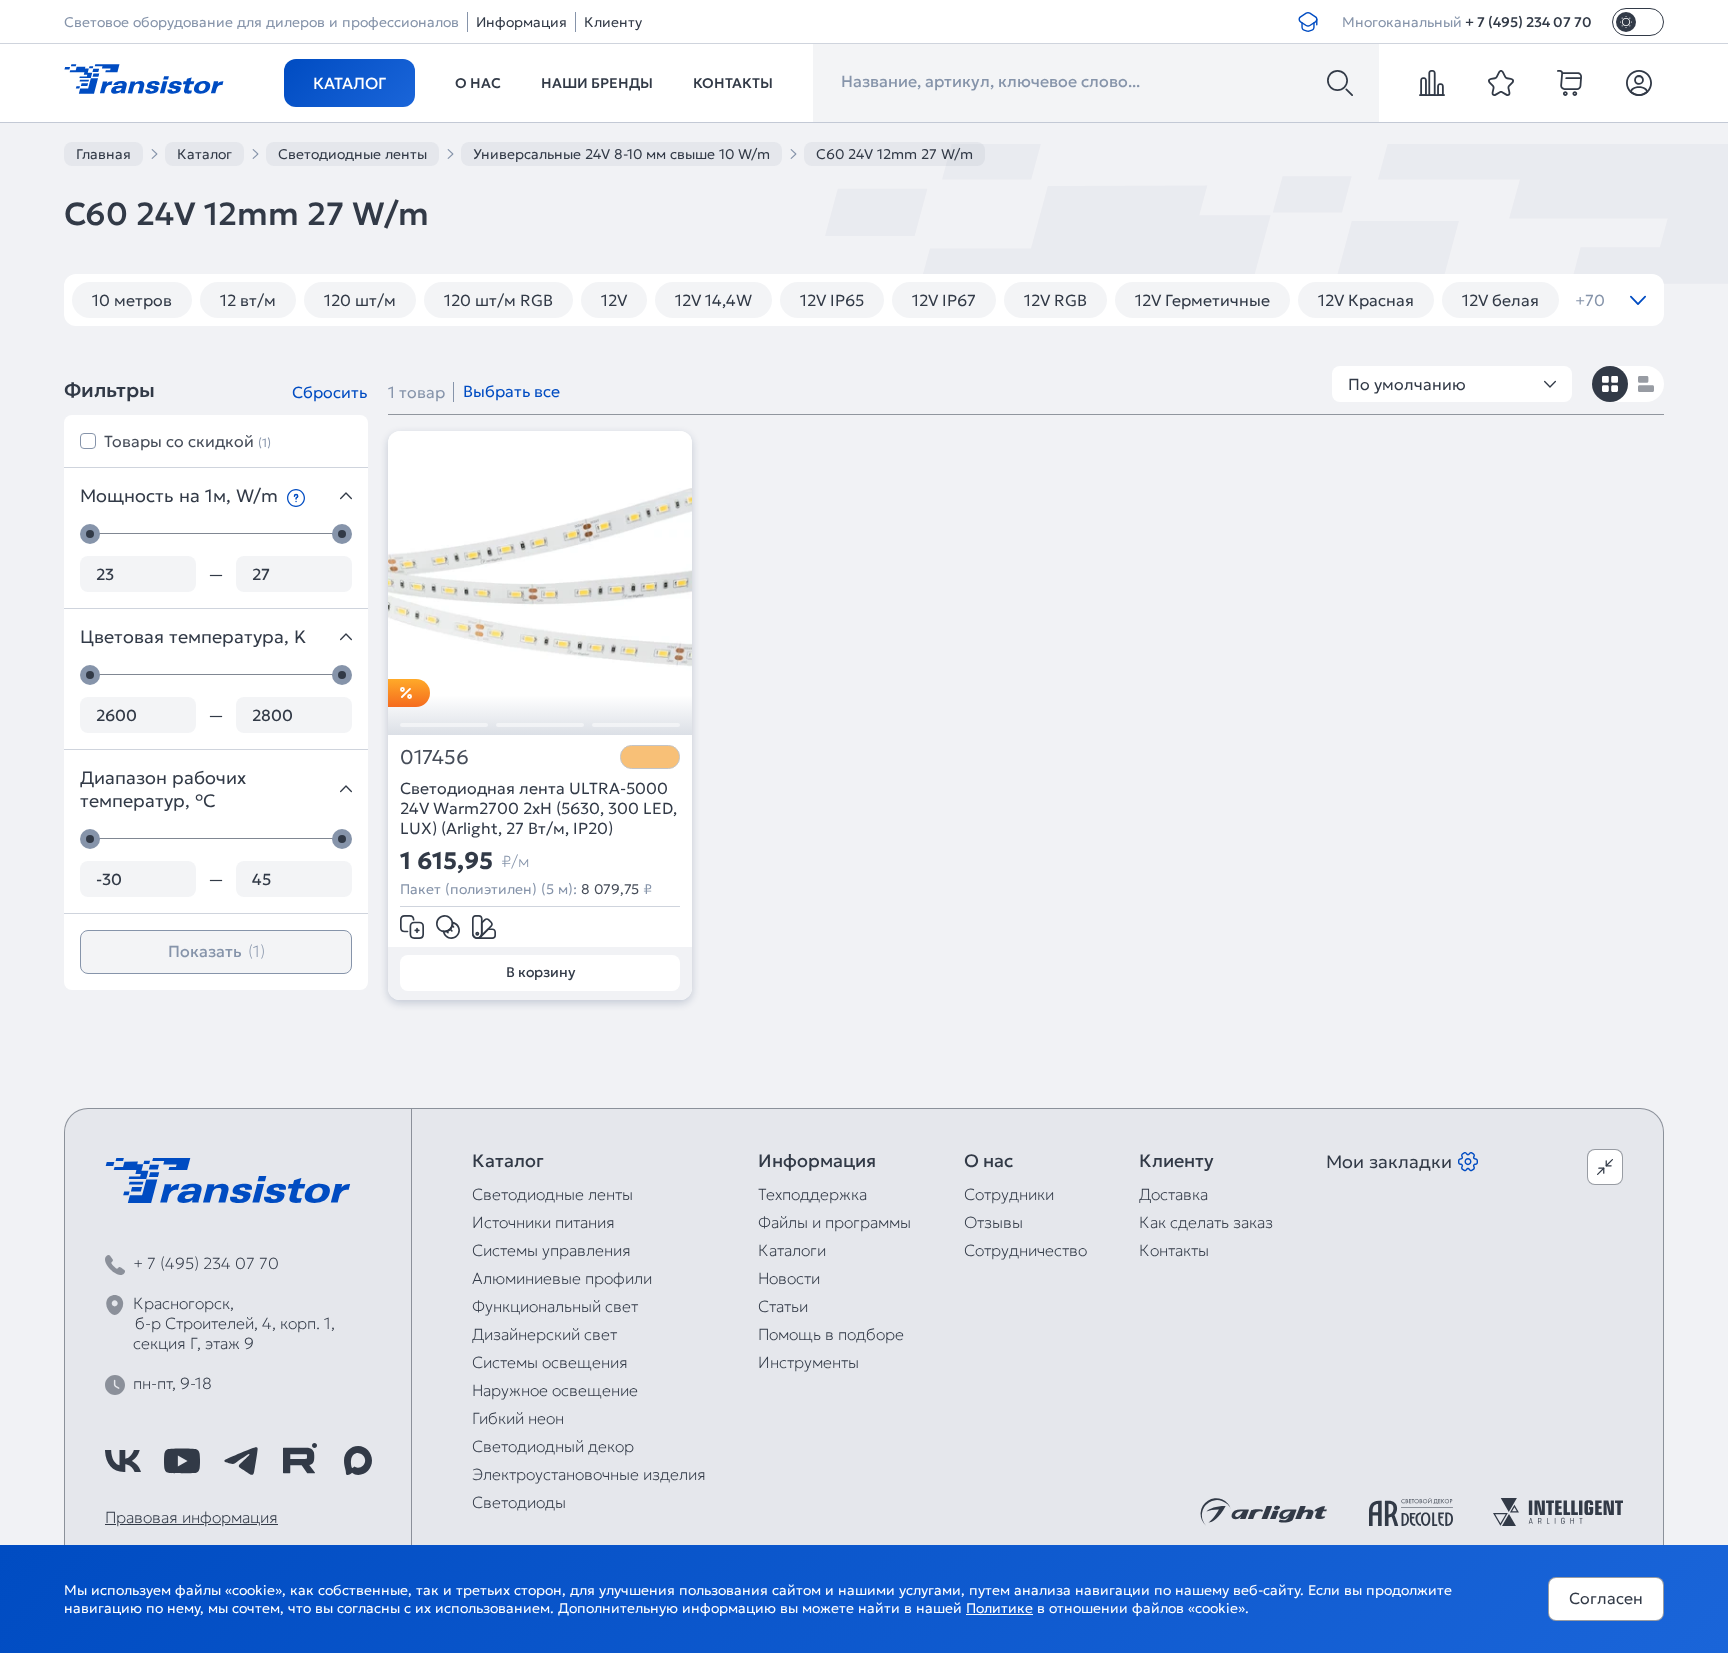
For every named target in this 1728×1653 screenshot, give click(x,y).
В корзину (540, 972)
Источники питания (543, 1222)
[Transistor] (144, 77)
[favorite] (1501, 83)
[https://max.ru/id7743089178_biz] (358, 1461)
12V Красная (1366, 300)
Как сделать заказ (1206, 1222)
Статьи (783, 1306)
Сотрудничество (1025, 1250)
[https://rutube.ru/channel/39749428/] (299, 1461)
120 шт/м (360, 300)
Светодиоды (519, 1502)
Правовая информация (191, 1517)
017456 (434, 757)
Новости (789, 1278)
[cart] (1570, 83)
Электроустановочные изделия (589, 1474)
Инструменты (808, 1362)
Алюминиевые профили (562, 1278)
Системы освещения (550, 1362)
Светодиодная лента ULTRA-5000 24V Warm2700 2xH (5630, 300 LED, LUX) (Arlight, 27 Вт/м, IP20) (538, 808)
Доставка (1173, 1194)
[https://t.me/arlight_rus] (241, 1461)
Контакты (733, 83)
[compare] (1432, 83)
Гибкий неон (518, 1418)
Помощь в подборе (831, 1334)
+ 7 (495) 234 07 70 (1528, 22)
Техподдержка (812, 1194)
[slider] (90, 534)
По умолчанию (1407, 384)
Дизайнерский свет (544, 1334)
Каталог (349, 83)
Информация (521, 22)
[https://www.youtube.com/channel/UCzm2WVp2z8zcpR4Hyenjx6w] (182, 1461)
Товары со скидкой (187, 441)
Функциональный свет (555, 1306)
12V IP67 (944, 300)
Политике (999, 1608)
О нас (478, 83)
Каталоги (792, 1250)
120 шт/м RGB (498, 300)
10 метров (132, 300)
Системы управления (551, 1250)
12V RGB (1055, 300)
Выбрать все (511, 391)
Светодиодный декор (553, 1446)
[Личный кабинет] (1639, 83)
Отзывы (993, 1222)
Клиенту (613, 22)
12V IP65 (832, 300)
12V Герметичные (1202, 300)
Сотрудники (1009, 1194)
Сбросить (329, 392)
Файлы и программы (834, 1222)
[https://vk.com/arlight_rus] (123, 1461)
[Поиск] (1340, 83)
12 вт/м (248, 300)
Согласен (1606, 1598)
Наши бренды (597, 83)
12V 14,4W (713, 300)
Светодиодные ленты (552, 1194)
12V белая (1500, 300)
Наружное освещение (555, 1390)
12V (614, 300)
